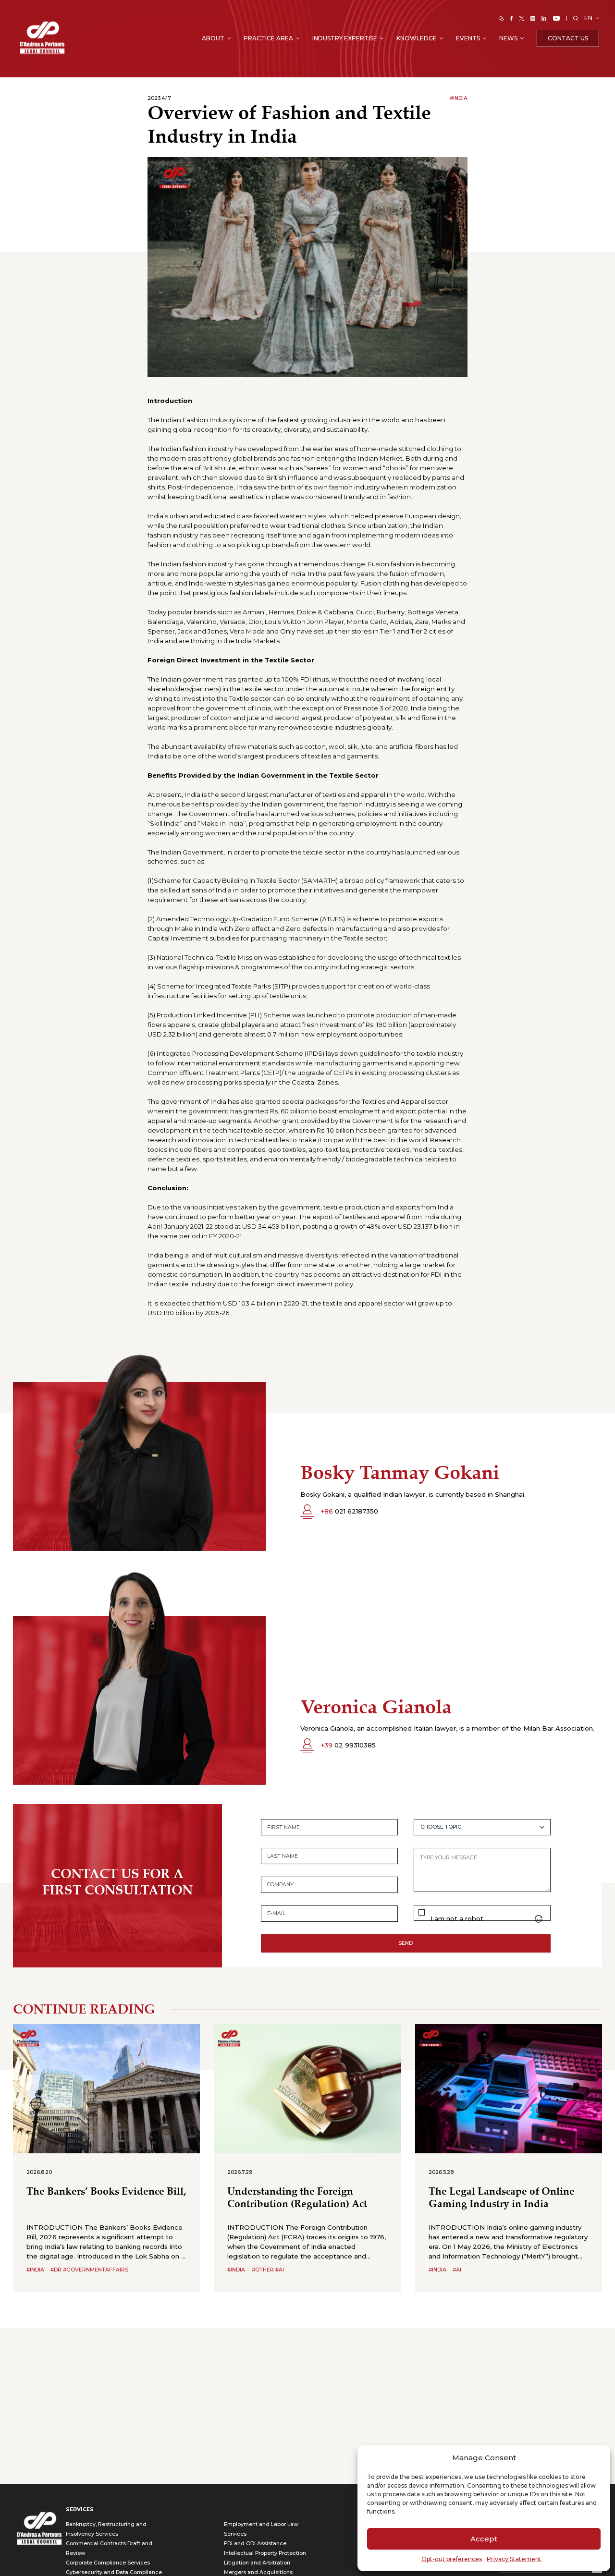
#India (459, 98)
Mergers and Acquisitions (258, 2572)
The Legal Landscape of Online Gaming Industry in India (502, 2198)
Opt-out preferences (452, 2559)
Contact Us (568, 38)
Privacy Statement (514, 2559)
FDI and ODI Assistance (255, 2544)
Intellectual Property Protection (265, 2553)
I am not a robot (457, 1919)
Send (406, 1943)
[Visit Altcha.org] (539, 1919)
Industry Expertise (345, 38)
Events (468, 38)
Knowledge (417, 38)
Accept (484, 2539)
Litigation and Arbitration (257, 2563)
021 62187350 (349, 1511)
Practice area (268, 38)
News (508, 38)
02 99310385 (348, 1745)
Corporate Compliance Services (108, 2563)
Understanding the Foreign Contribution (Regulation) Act (297, 2198)
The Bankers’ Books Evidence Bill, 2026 (106, 2192)
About (213, 38)
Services (80, 2509)
